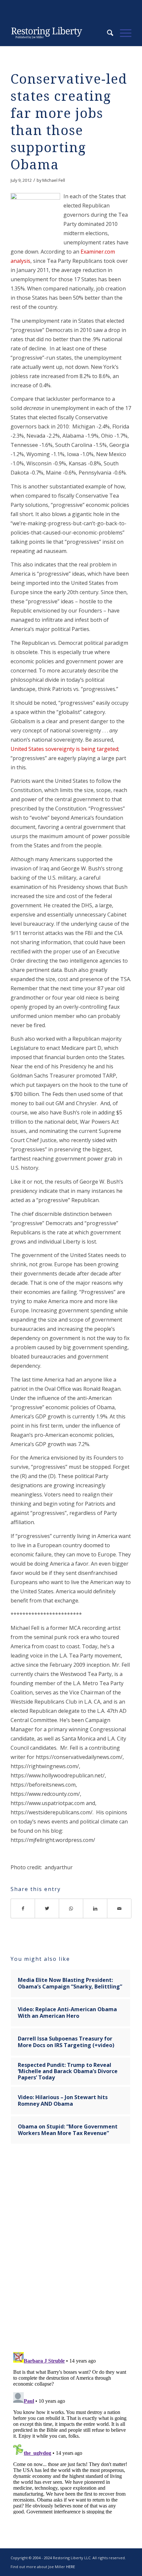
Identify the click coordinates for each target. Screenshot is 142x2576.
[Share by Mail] (119, 1908)
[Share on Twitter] (47, 1908)
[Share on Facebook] (23, 1908)
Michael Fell (54, 180)
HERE (71, 2567)
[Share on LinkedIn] (95, 1908)
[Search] (107, 33)
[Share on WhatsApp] (71, 1908)
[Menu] (122, 33)
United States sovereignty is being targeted (64, 749)
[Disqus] (71, 2252)
